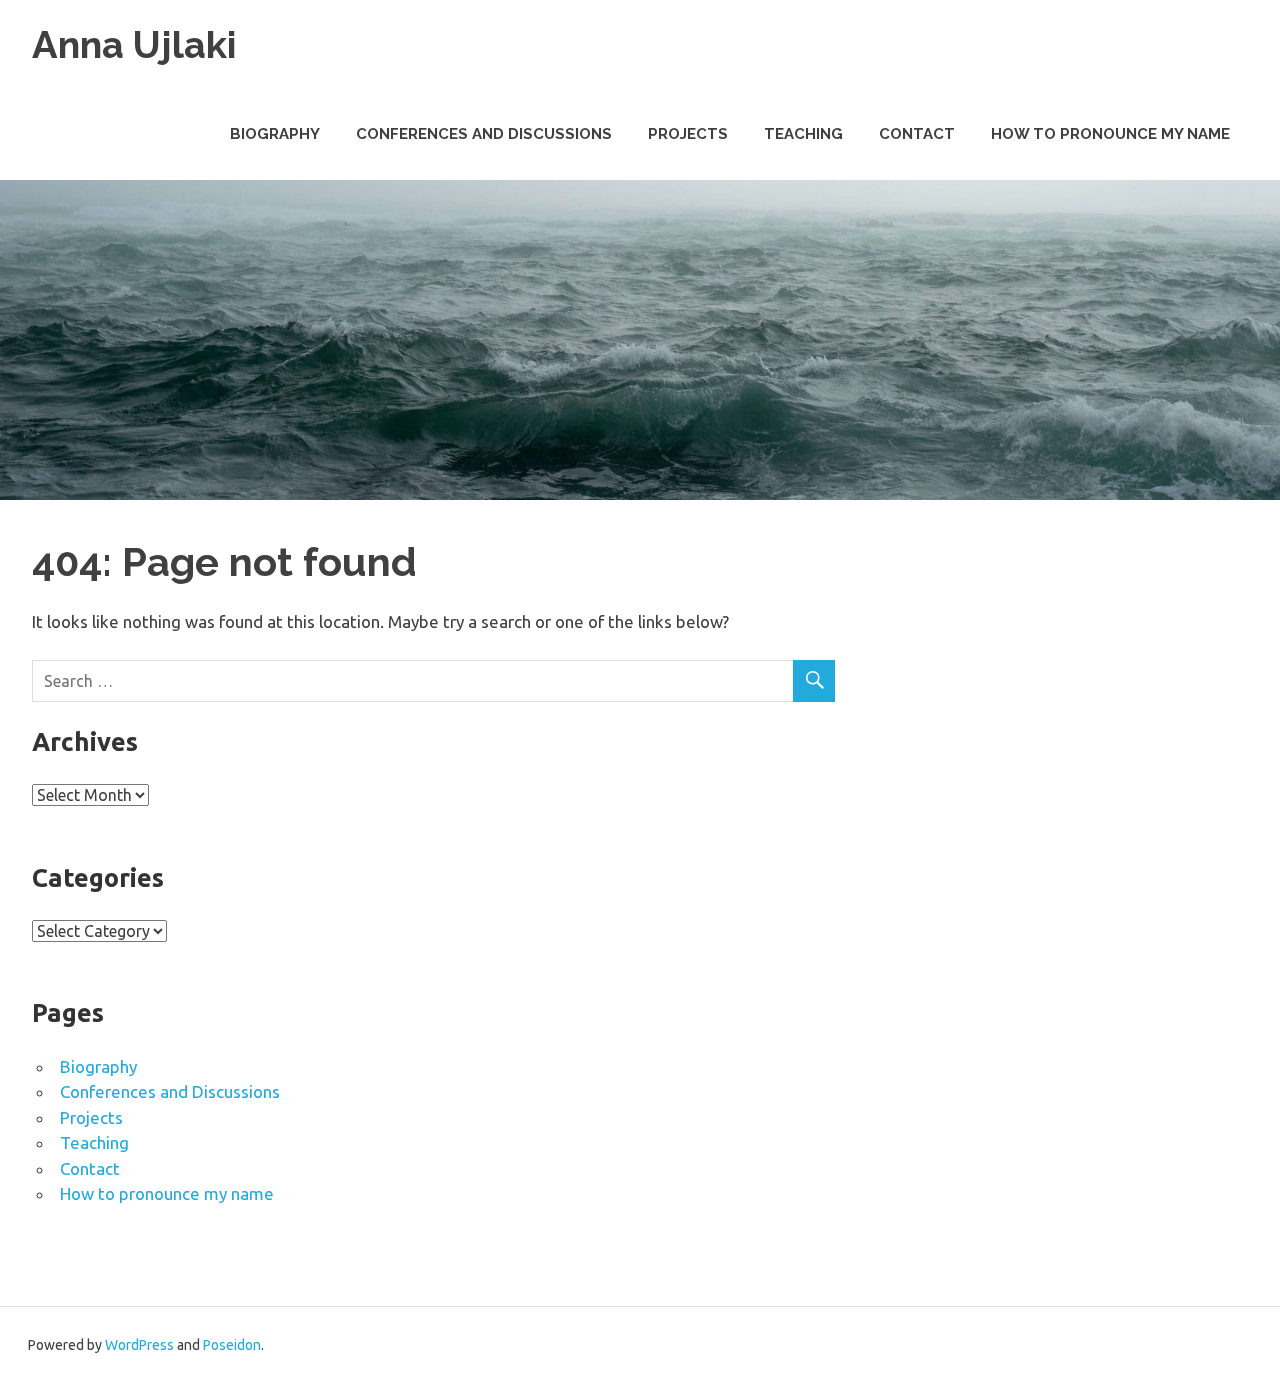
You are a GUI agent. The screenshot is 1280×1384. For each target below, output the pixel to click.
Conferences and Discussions (484, 134)
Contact (917, 134)
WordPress (139, 1345)
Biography (275, 134)
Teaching (803, 134)
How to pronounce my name (1110, 134)
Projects (688, 134)
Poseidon (232, 1345)
